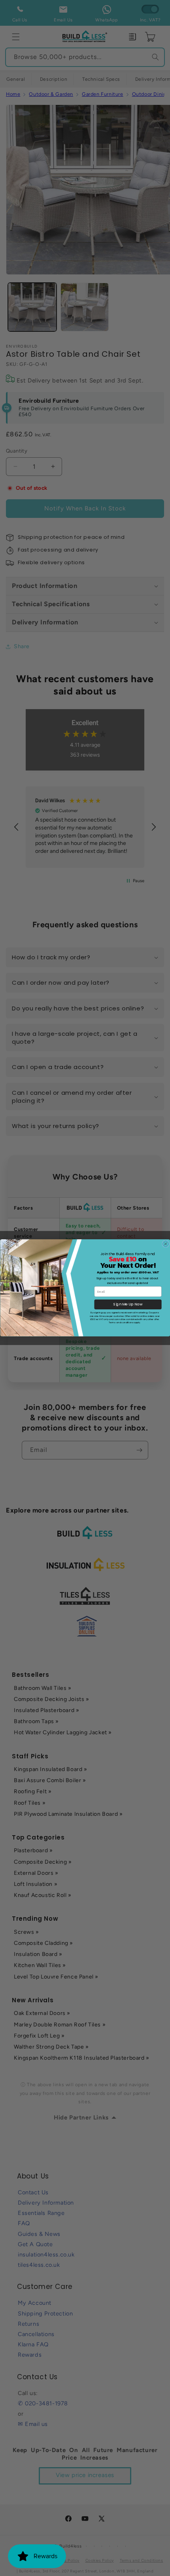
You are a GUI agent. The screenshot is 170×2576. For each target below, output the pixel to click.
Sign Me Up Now (128, 1304)
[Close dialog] (165, 1244)
